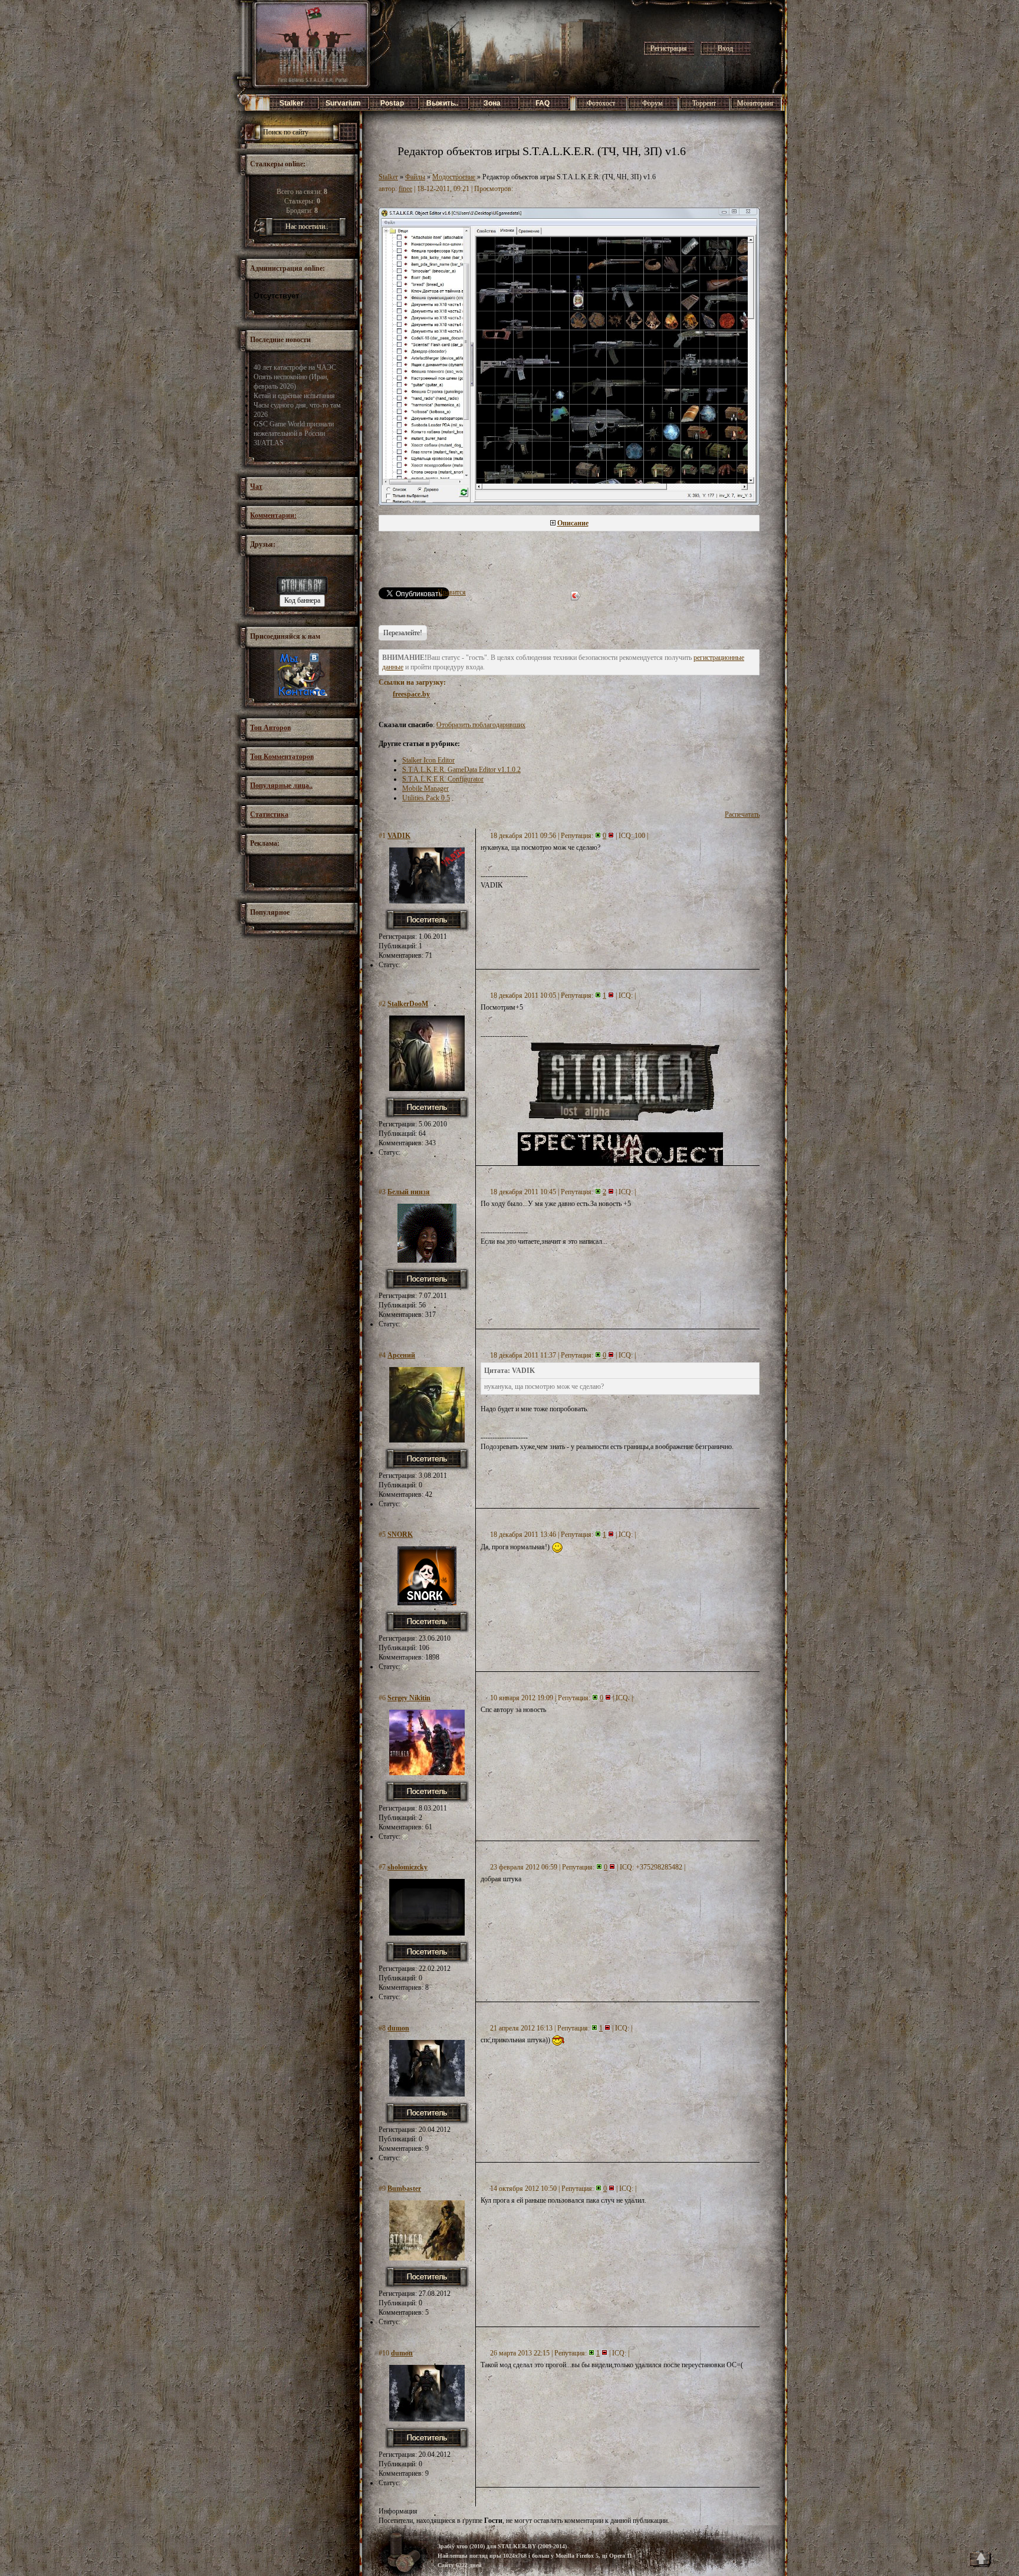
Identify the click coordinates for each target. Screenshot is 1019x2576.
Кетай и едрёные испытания (294, 396)
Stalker (388, 177)
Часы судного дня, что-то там (297, 405)
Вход (725, 48)
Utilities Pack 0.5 (426, 798)
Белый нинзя (409, 1192)
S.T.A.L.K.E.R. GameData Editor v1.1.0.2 (461, 770)
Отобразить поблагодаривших (481, 725)
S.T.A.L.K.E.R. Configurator (443, 779)
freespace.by (411, 694)
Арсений (401, 1355)
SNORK (400, 1535)
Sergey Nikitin (409, 1698)
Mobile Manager (425, 788)
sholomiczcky (407, 1867)
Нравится (452, 592)
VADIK (399, 836)
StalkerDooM (408, 1004)
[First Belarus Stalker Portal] (302, 592)
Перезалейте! (403, 633)
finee (405, 189)
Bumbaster (404, 2189)
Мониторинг (756, 103)
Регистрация (669, 48)
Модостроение (454, 177)
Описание (573, 523)
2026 (261, 415)
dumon (398, 2028)
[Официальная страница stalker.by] (302, 696)
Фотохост (601, 103)
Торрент (704, 103)
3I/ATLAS (269, 443)
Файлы (415, 177)
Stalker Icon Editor (428, 760)
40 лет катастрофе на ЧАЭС (295, 367)
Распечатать (742, 814)
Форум (653, 103)
